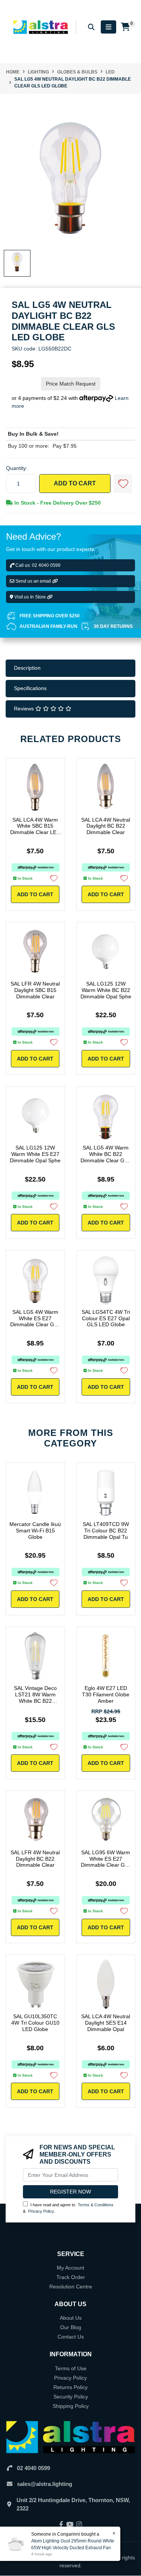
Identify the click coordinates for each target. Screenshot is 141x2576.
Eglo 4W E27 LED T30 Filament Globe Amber (106, 1694)
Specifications (30, 688)
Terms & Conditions (96, 2205)
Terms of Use (71, 2368)
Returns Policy (70, 2387)
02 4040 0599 (33, 2468)
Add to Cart (75, 483)
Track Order (71, 2277)
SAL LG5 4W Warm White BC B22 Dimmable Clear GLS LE (106, 1157)
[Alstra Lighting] (41, 27)
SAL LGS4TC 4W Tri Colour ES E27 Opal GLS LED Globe (106, 1318)
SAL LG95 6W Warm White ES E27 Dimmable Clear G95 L (106, 1862)
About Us (71, 2318)
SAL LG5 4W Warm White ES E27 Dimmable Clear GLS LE (35, 1321)
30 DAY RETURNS (113, 626)
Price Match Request (71, 384)
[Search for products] (91, 27)
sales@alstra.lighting (45, 2484)
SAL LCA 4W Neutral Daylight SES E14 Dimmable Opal (106, 2023)
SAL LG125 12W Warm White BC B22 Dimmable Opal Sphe (106, 990)
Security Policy (71, 2397)
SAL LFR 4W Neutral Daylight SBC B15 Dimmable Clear (35, 990)
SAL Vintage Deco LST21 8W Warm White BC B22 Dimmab (35, 1697)
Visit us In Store (30, 597)
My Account (70, 2268)
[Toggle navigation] (108, 27)
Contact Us (71, 2337)
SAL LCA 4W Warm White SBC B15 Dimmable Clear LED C (35, 829)
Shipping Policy (71, 2406)
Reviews (25, 709)
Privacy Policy (41, 2211)
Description (27, 668)
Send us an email (33, 581)
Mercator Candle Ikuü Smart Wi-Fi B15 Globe (35, 1531)
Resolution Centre (71, 2287)
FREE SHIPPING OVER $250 (50, 616)
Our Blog (71, 2327)
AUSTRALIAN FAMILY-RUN (49, 626)
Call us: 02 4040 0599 (37, 565)
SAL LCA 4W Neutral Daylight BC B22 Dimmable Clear (106, 826)
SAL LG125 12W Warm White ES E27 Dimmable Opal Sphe (35, 1154)
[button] (123, 484)
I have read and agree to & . (68, 2208)
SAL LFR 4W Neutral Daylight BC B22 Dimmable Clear (35, 1859)
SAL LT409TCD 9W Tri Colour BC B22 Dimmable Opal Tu (106, 1531)
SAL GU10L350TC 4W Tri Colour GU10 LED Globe (35, 2023)
